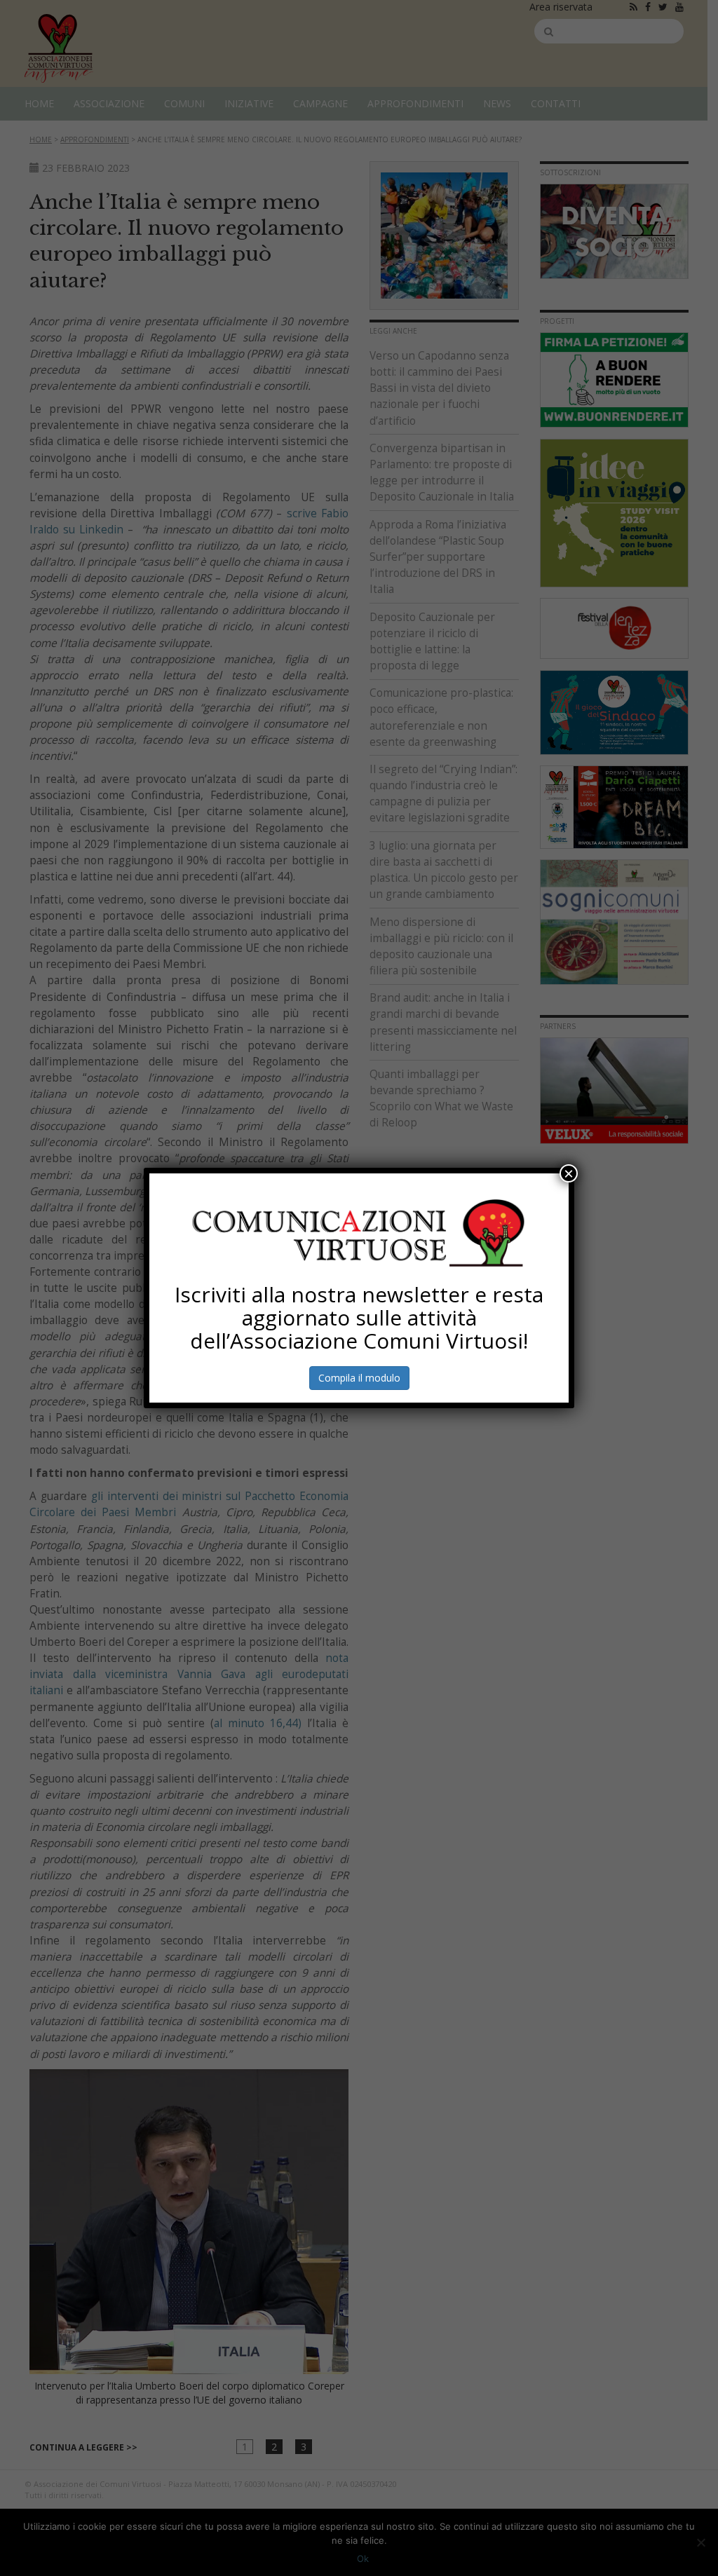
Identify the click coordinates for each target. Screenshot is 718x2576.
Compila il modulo (359, 1378)
